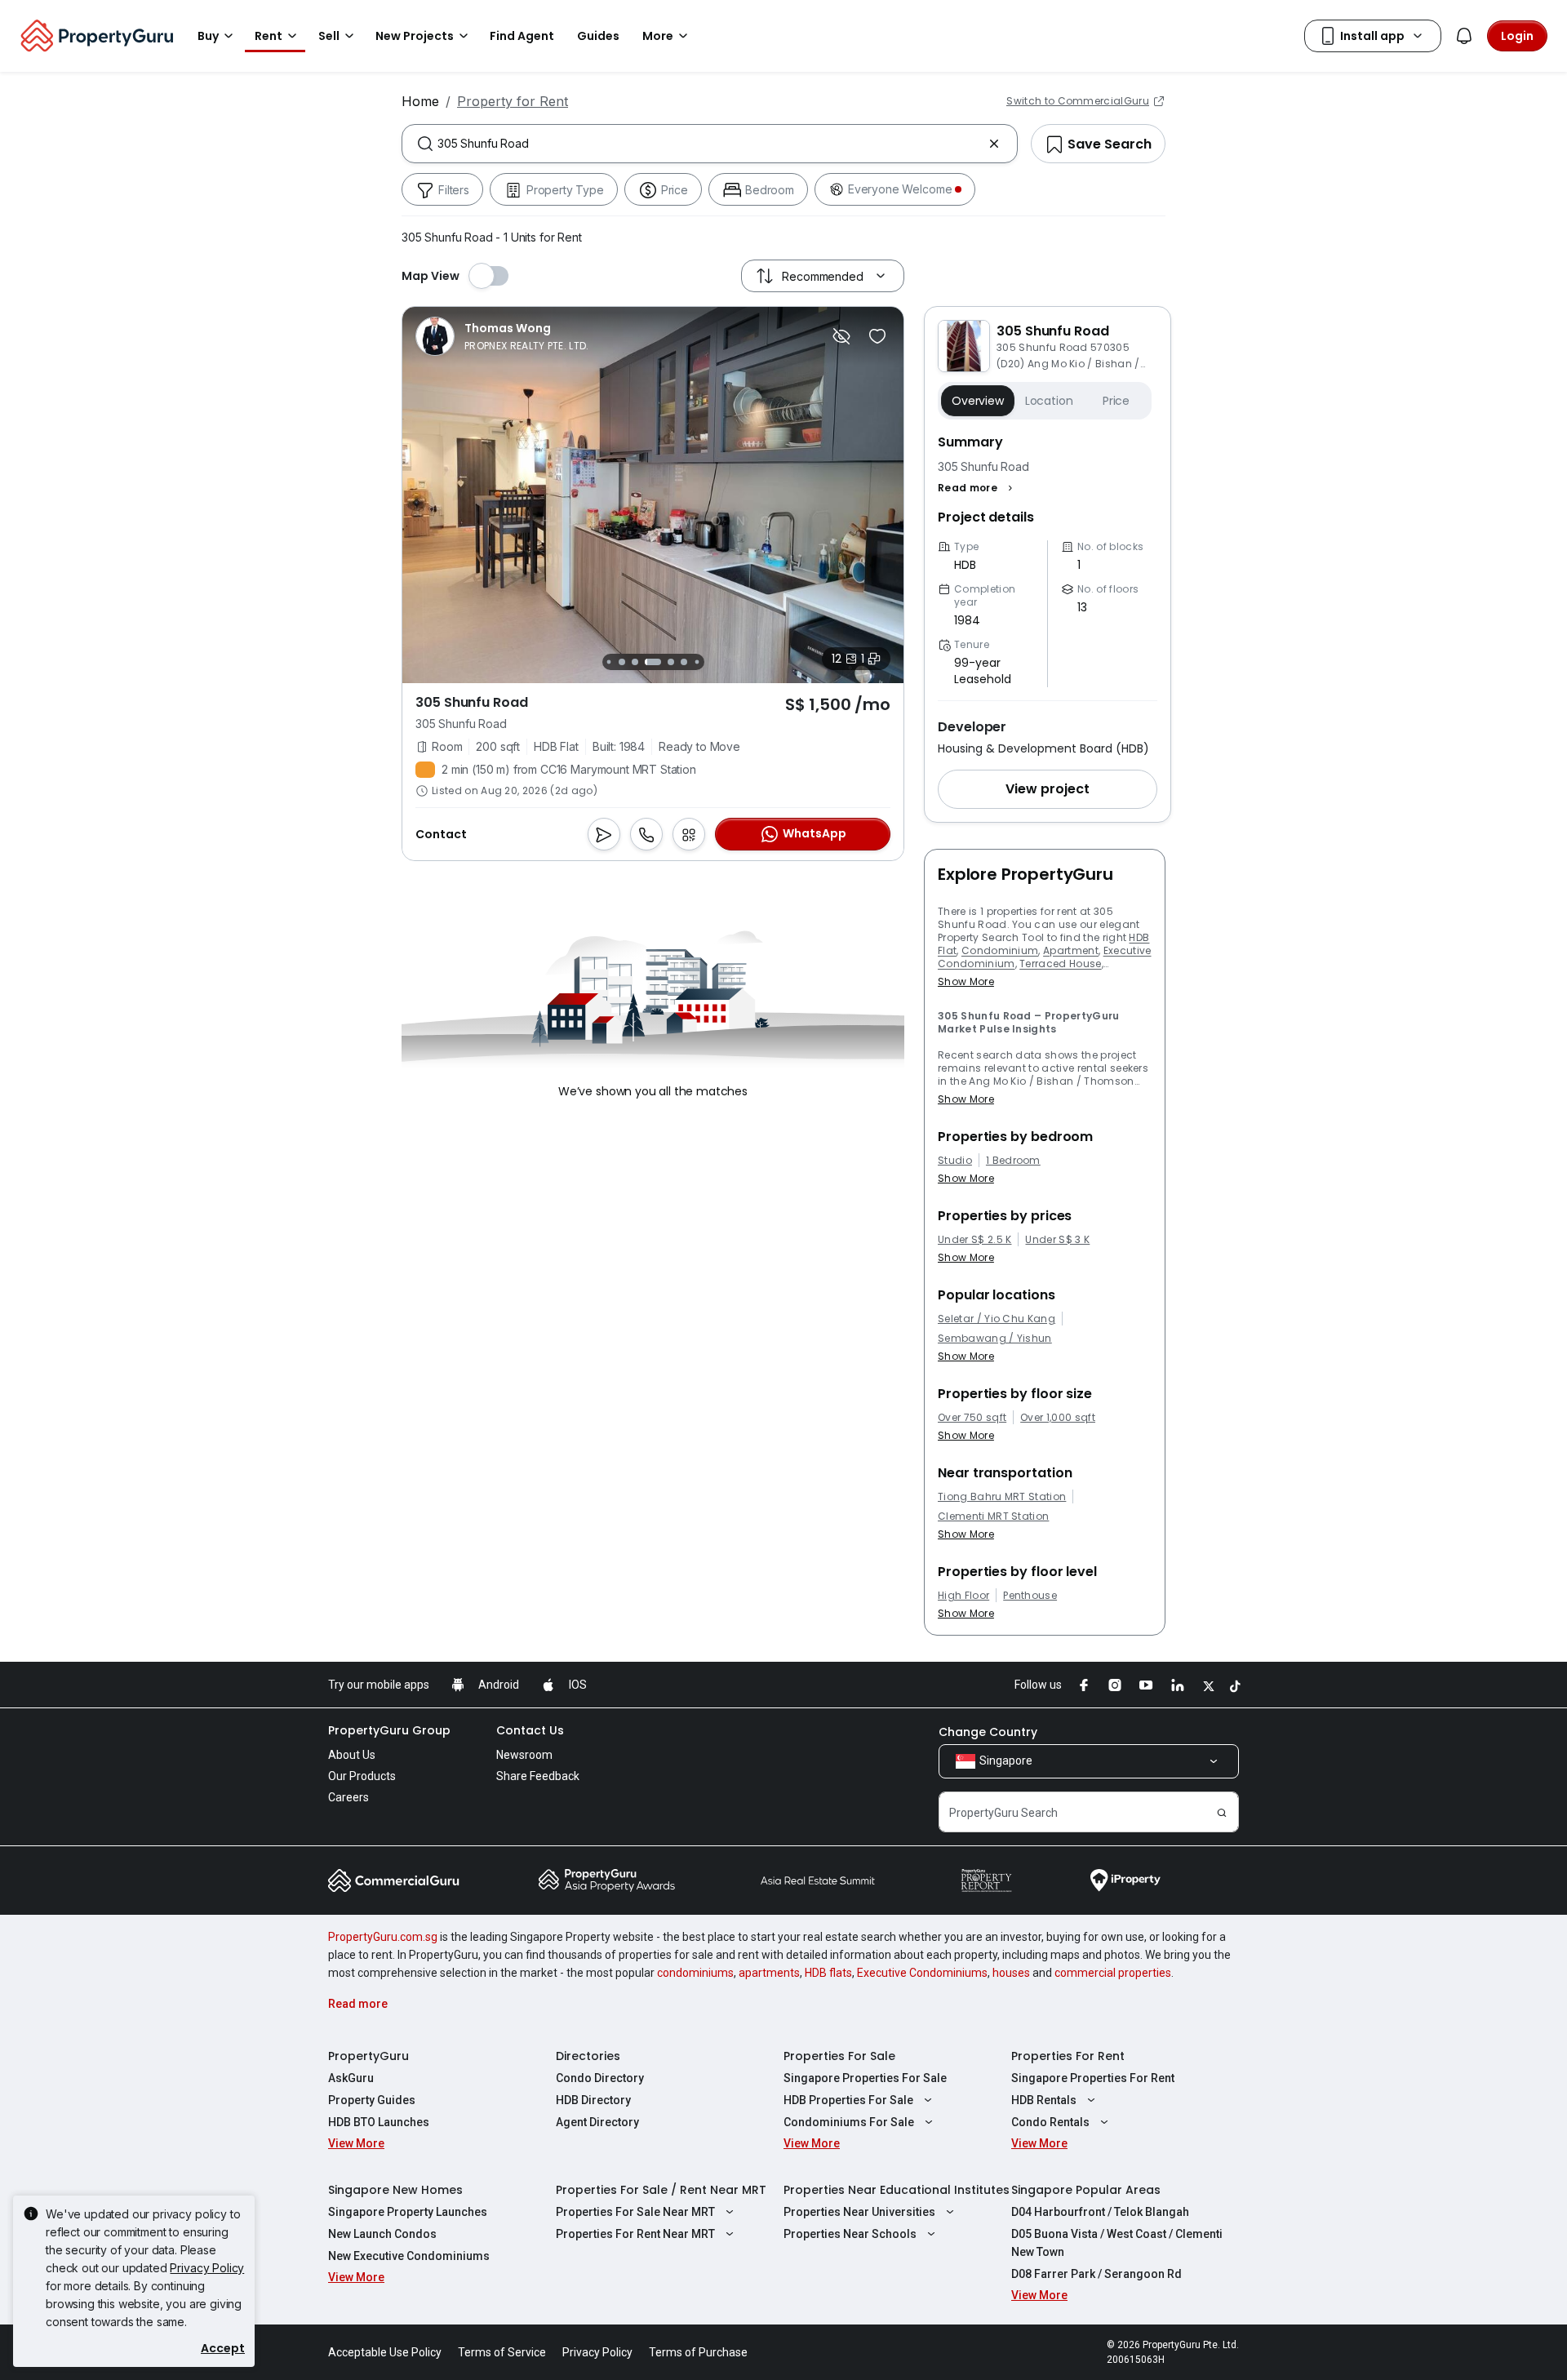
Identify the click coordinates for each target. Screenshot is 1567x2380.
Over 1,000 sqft (1058, 1418)
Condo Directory (600, 2078)
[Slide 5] (653, 662)
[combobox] (710, 144)
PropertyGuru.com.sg (383, 1937)
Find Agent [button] (522, 36)
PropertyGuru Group (389, 1730)
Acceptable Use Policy (385, 2352)
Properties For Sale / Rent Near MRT (661, 2190)
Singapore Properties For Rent (1093, 2078)
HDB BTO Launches (379, 2122)
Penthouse (1030, 1596)
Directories (588, 2056)
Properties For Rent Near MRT (635, 2234)
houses (1011, 1973)
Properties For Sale (839, 2056)
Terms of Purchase (698, 2352)
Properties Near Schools (850, 2234)
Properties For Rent (1068, 2056)
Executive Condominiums (922, 1973)
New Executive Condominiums (409, 2256)
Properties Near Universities (859, 2212)
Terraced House (1060, 964)
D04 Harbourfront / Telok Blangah (1100, 2212)
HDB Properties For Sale (848, 2100)
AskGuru (351, 2078)
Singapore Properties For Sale (865, 2078)
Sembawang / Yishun (995, 1339)
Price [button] (1116, 401)
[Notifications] (1464, 36)
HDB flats (828, 1973)
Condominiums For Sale (849, 2122)
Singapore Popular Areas (1086, 2190)
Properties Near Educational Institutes (897, 2190)
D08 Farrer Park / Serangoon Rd (1096, 2274)
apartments (769, 1973)
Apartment (1071, 950)
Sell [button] (329, 36)
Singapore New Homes (395, 2190)
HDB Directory (593, 2100)
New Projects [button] (415, 36)
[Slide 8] (697, 662)
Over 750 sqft (972, 1418)
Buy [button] (208, 36)
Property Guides (372, 2100)
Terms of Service (502, 2352)
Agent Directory (597, 2122)
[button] (977, 488)
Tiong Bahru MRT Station (1002, 1497)
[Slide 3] (622, 662)
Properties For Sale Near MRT (635, 2212)
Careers (348, 1797)
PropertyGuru (368, 2056)
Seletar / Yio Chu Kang (997, 1319)
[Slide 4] (635, 662)
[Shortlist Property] (877, 336)
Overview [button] (978, 401)
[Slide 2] (608, 662)
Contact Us (530, 1730)
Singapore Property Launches (408, 2212)
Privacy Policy (207, 2268)
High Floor (963, 1596)
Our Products (362, 1776)
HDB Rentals (1044, 2100)
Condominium (1000, 950)
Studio (955, 1161)
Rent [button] (269, 36)
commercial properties (1113, 1973)
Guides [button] (598, 36)
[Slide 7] (684, 662)
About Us (352, 1755)
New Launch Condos (382, 2234)
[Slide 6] (671, 662)
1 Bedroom (1013, 1161)
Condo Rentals (1050, 2122)
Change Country (988, 1732)
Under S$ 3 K (1057, 1240)
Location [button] (1049, 401)
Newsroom (524, 1755)
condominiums (695, 1973)
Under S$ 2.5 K (974, 1240)
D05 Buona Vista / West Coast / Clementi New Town (1117, 2243)
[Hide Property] (841, 336)
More (658, 36)
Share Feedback (538, 1776)
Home (420, 101)
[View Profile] (502, 336)
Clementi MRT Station (993, 1516)
